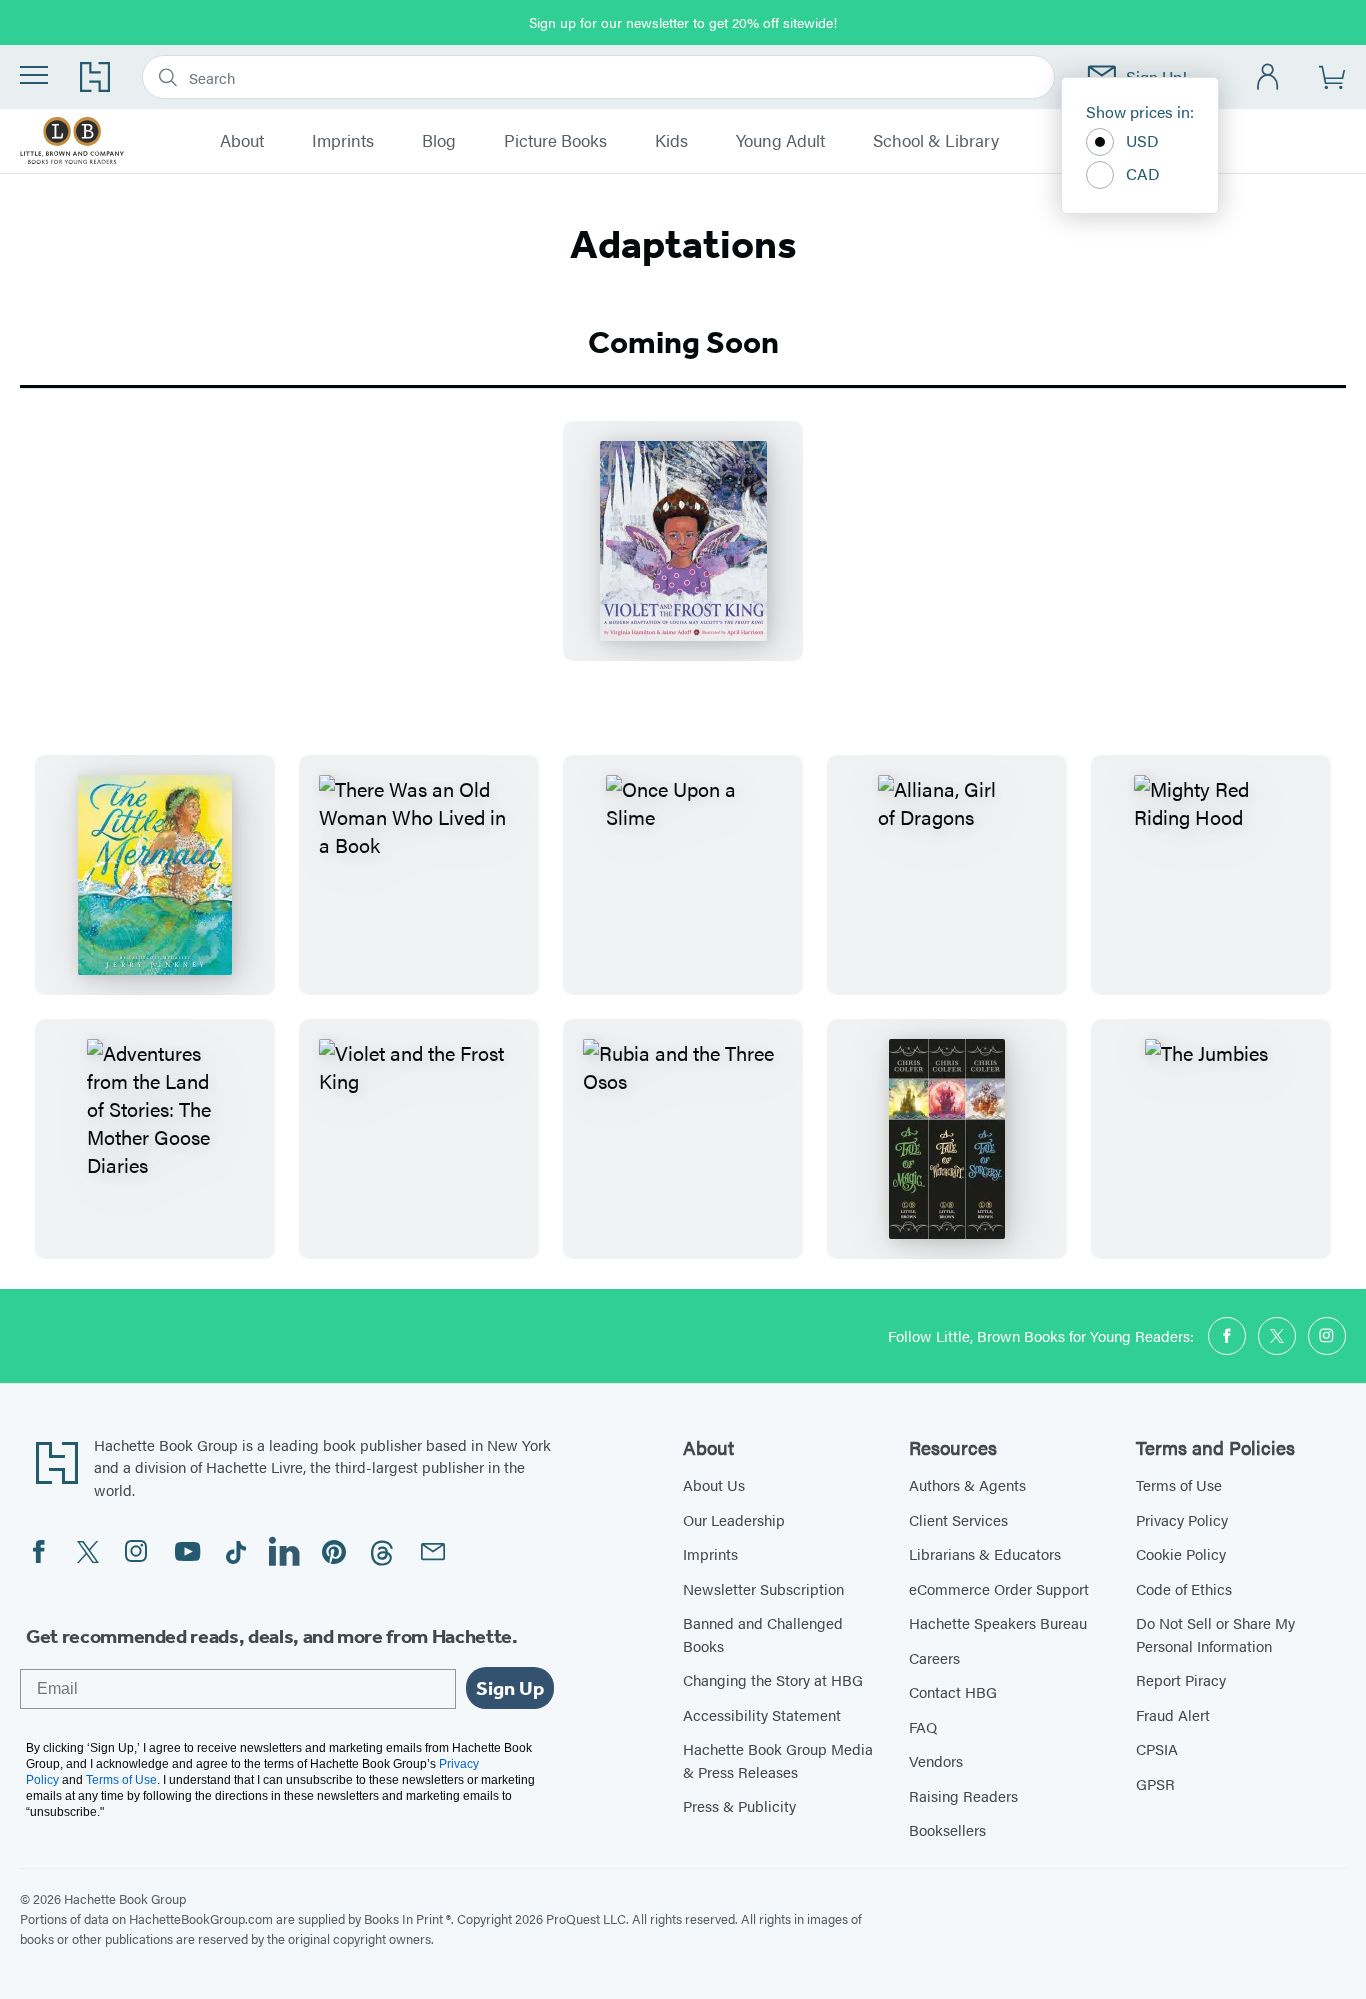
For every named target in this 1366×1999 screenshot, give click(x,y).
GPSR (1155, 1783)
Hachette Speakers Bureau (998, 1622)
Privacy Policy (1182, 1519)
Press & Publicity (739, 1805)
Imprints (343, 141)
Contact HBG (953, 1691)
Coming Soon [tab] (683, 342)
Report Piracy (1181, 1679)
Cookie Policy (1181, 1553)
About (242, 141)
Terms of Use (1179, 1484)
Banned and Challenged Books (763, 1634)
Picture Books (555, 141)
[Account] (1268, 77)
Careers (934, 1657)
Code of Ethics (1184, 1588)
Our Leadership (734, 1519)
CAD (1143, 173)
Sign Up (510, 1688)
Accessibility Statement (762, 1714)
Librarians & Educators (985, 1553)
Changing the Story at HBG (773, 1679)
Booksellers (947, 1829)
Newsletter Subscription (763, 1588)
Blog (439, 141)
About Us (714, 1484)
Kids (671, 141)
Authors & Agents (967, 1484)
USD (1142, 140)
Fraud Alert (1173, 1714)
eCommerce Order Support (999, 1588)
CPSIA (1157, 1748)
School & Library (936, 141)
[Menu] (34, 75)
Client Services (958, 1519)
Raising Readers (963, 1795)
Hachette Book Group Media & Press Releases (778, 1760)
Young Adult (780, 141)
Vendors (936, 1760)
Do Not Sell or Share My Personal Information (1215, 1634)
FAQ (923, 1726)
